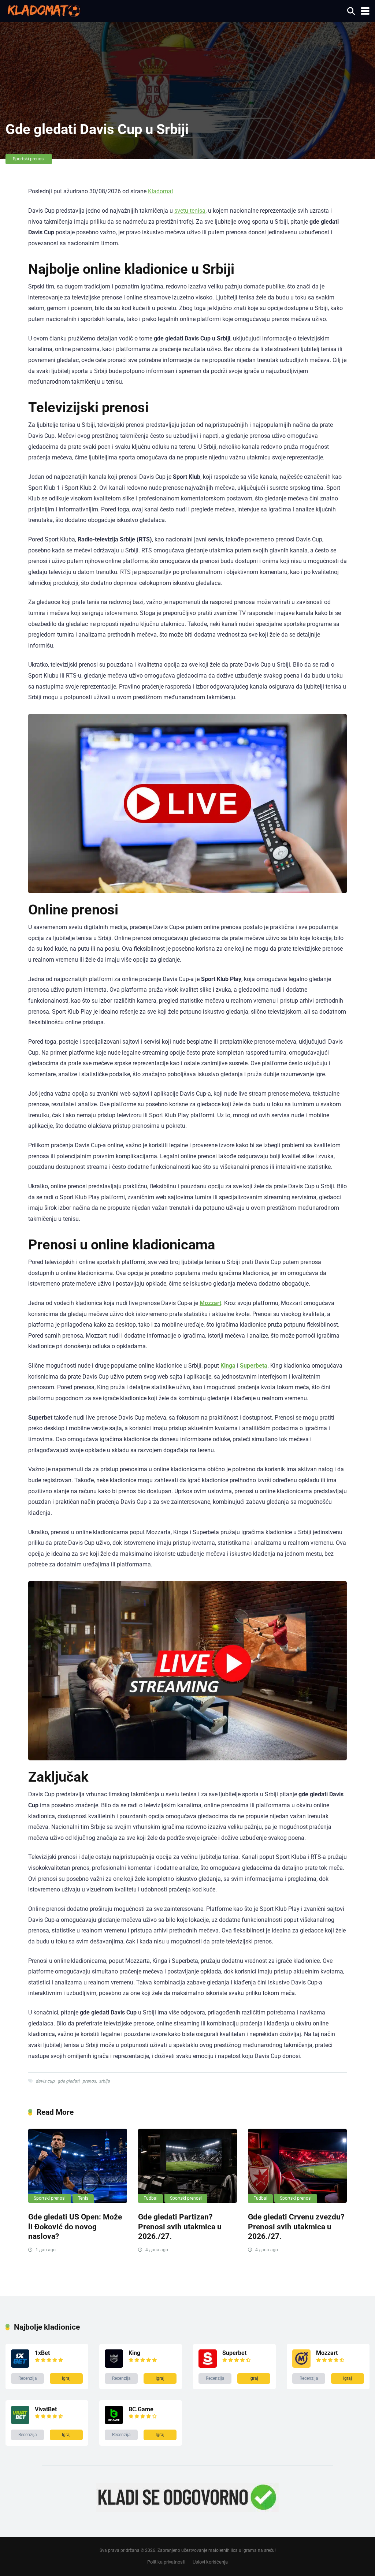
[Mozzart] (301, 2366)
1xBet (42, 2353)
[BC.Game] (114, 2422)
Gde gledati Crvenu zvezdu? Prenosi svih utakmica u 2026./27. (296, 2226)
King (134, 2353)
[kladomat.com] (43, 10)
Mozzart (210, 1303)
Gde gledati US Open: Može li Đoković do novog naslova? (75, 2226)
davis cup (45, 2081)
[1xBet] (20, 2366)
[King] (114, 2366)
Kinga (228, 1366)
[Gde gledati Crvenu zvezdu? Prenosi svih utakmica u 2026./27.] (297, 2166)
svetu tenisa (190, 211)
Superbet (234, 2353)
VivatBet (46, 2409)
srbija (104, 2081)
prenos (89, 2081)
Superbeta (254, 1366)
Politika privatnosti (166, 2562)
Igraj (66, 2378)
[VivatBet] (20, 2422)
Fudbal (151, 2198)
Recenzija (28, 2378)
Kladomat (161, 191)
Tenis (83, 2198)
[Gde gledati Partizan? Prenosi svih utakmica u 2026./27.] (187, 2166)
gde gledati (68, 2081)
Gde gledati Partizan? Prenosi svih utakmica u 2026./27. (180, 2226)
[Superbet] (208, 2366)
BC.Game (141, 2409)
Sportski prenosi (29, 159)
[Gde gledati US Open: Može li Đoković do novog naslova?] (78, 2166)
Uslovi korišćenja (210, 2562)
